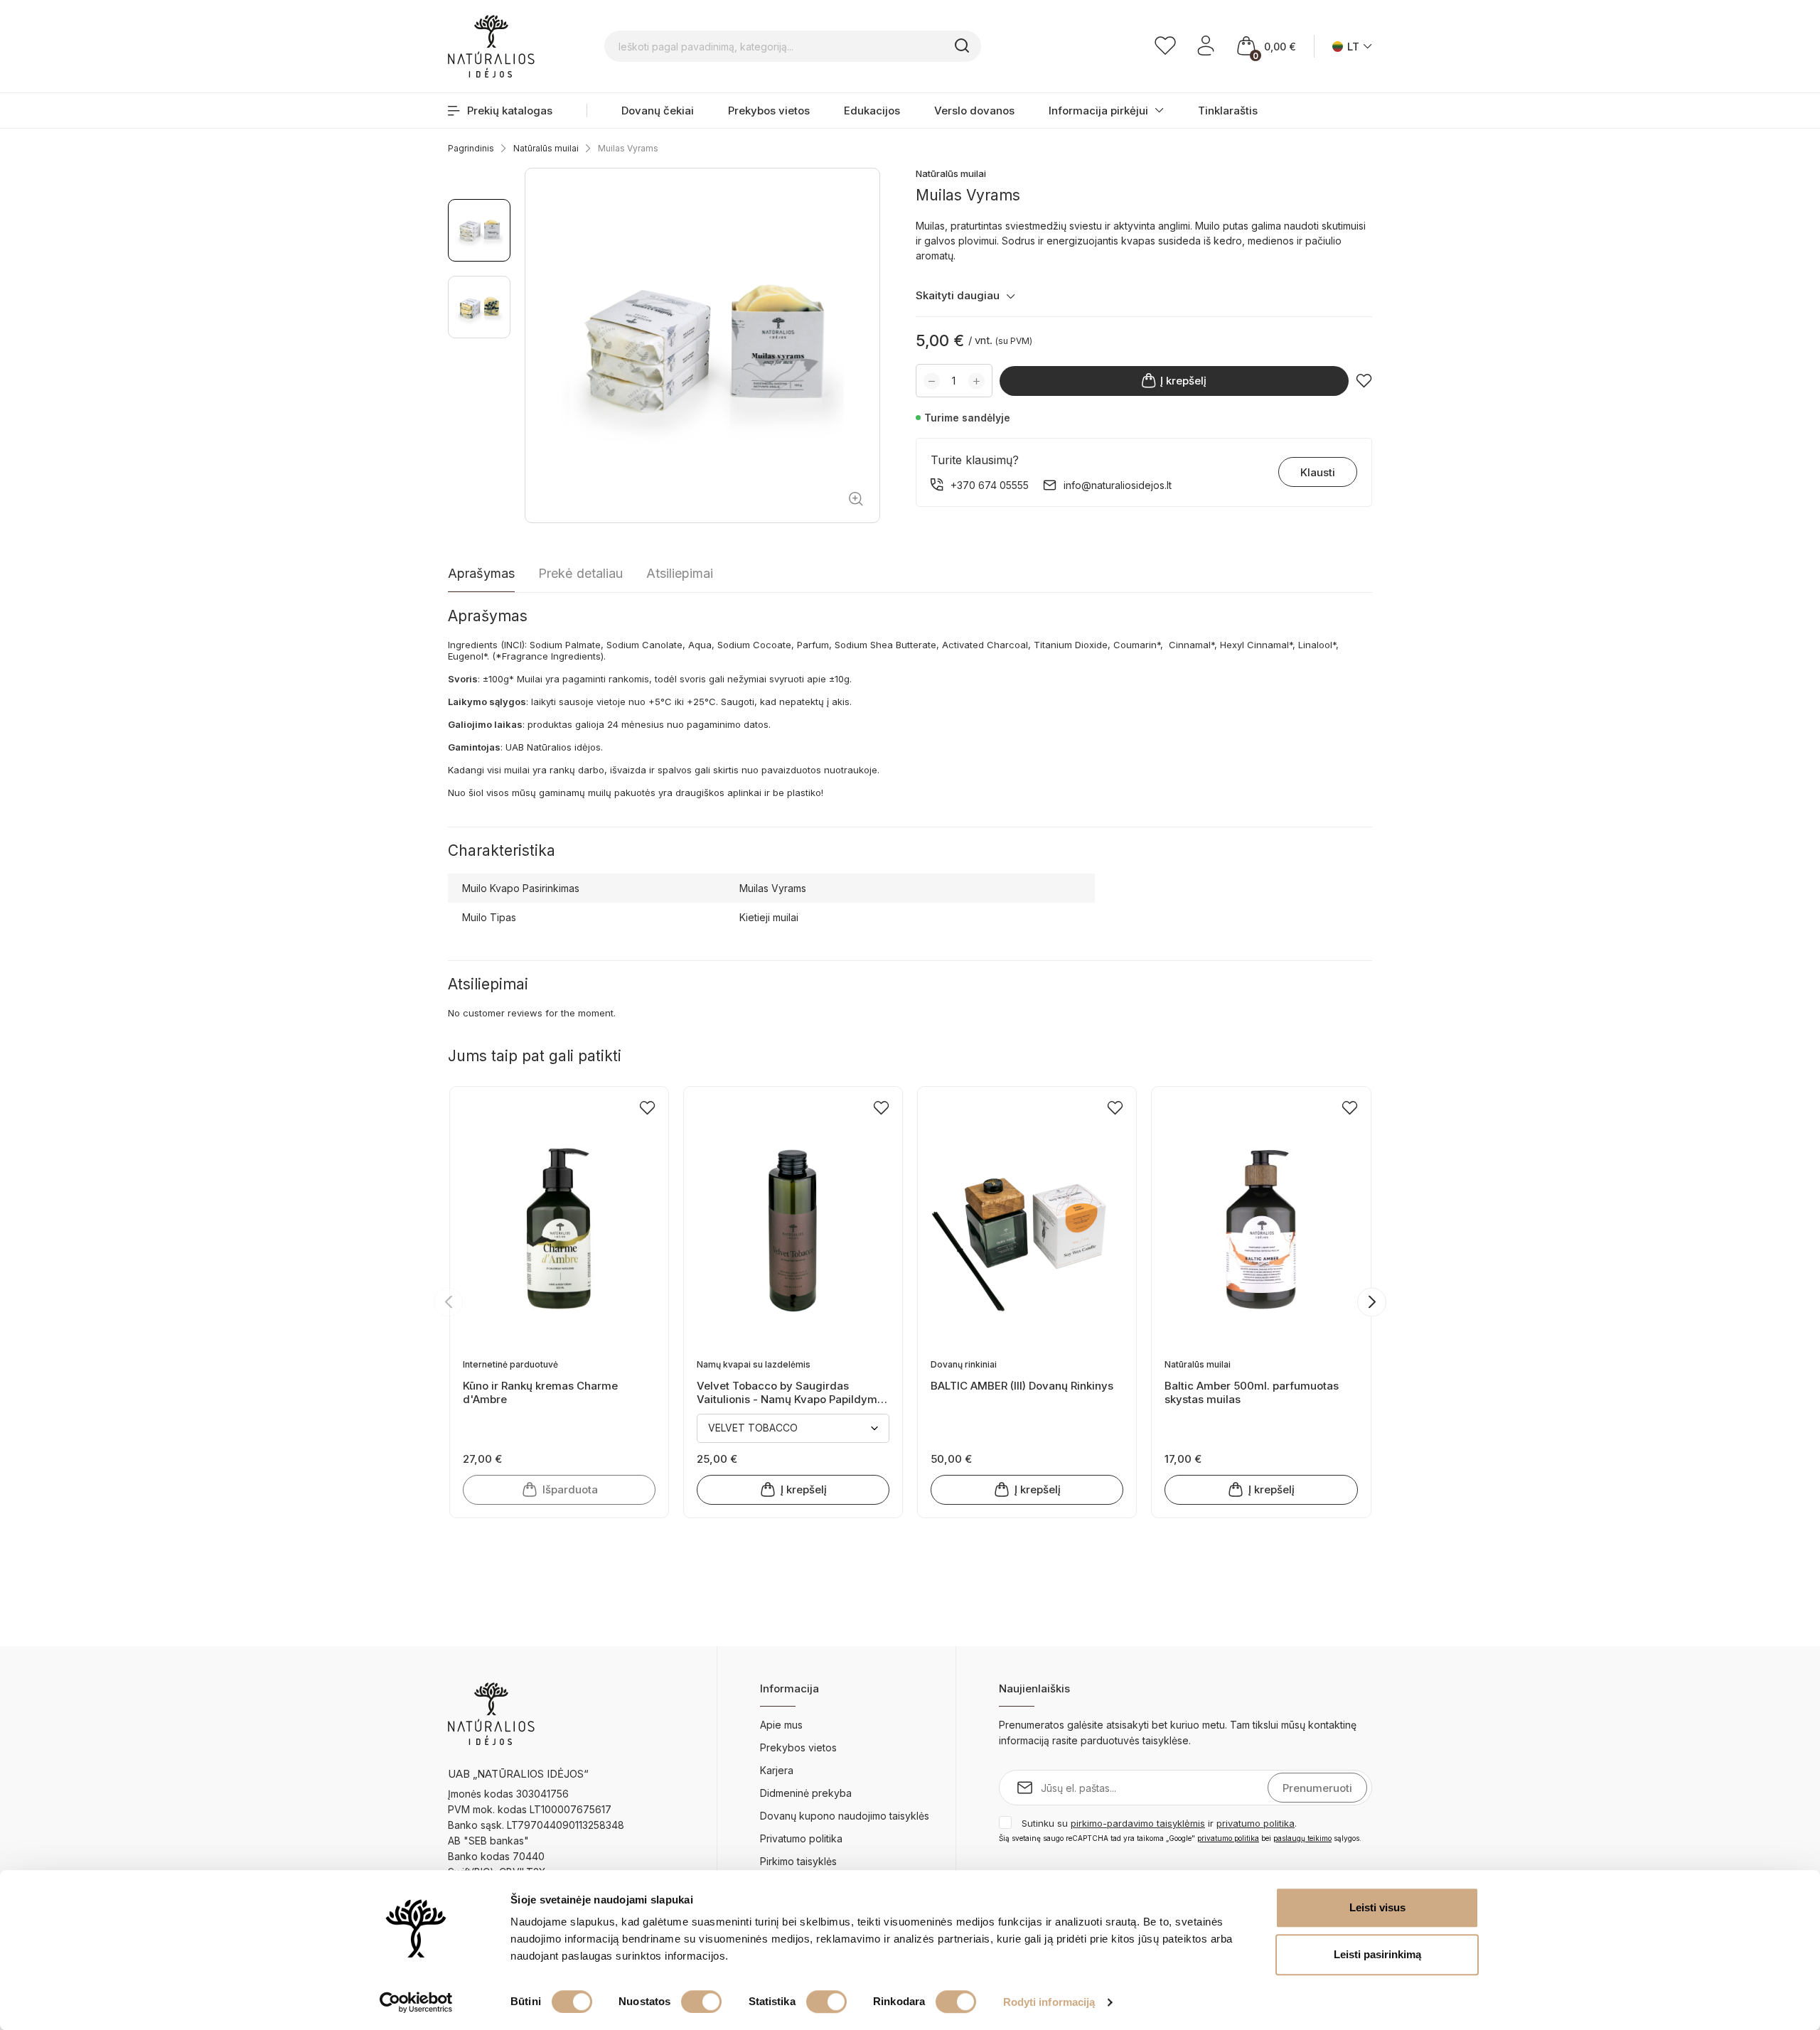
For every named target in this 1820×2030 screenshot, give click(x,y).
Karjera (777, 1770)
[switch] (701, 2002)
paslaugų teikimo (1302, 1838)
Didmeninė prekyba (806, 1793)
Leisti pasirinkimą (1377, 1954)
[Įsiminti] (1364, 381)
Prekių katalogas (510, 111)
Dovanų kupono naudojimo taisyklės (845, 1816)
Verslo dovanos (974, 111)
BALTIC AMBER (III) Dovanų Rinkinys (1022, 1386)
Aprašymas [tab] (481, 573)
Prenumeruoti (1317, 1788)
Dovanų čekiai (658, 111)
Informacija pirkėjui (1098, 111)
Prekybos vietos (769, 111)
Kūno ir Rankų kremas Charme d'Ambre (540, 1392)
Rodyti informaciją (1049, 2002)
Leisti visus (1377, 1907)
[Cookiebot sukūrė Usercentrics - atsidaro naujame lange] (416, 2002)
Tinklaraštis (1228, 111)
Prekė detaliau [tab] (580, 573)
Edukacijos (872, 111)
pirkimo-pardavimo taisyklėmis (1138, 1823)
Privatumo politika (801, 1838)
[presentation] (448, 1302)
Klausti (1318, 472)
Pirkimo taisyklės (798, 1861)
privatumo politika (1256, 1823)
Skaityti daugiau (958, 295)
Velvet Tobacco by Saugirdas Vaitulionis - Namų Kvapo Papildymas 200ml (793, 1392)
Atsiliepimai (680, 573)
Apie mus (781, 1725)
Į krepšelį (1183, 381)
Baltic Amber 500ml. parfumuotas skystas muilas (1252, 1392)
